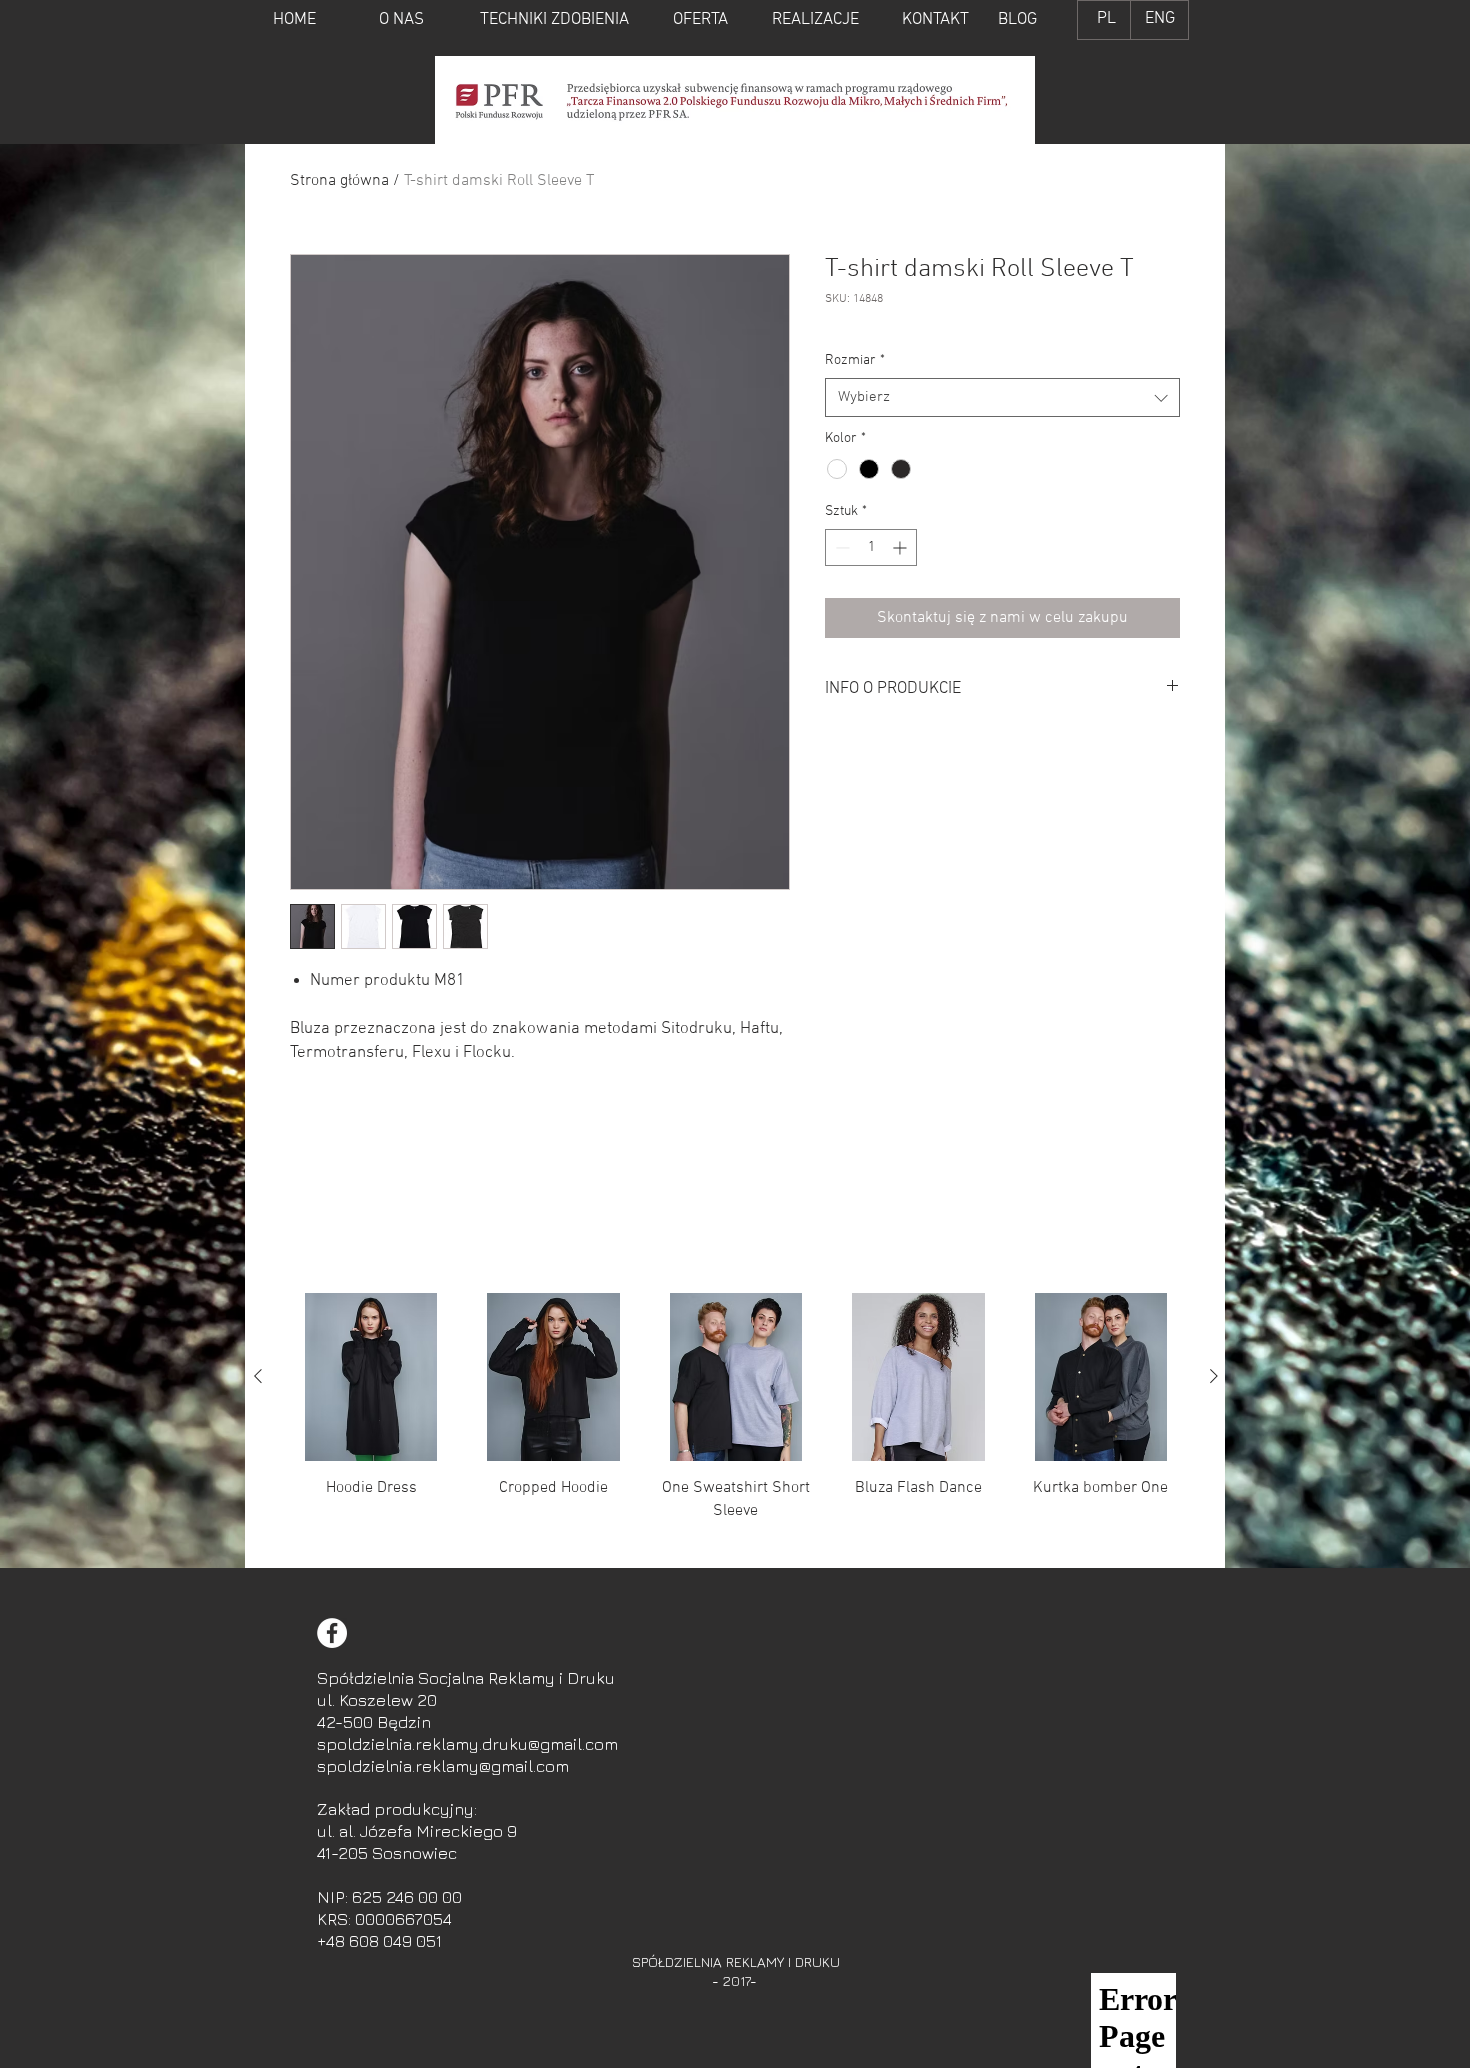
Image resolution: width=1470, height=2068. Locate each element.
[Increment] (901, 547)
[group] (736, 1422)
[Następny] (1214, 1376)
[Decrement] (840, 547)
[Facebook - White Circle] (332, 1633)
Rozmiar (855, 360)
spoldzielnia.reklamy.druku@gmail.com (467, 1744)
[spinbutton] (871, 547)
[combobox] (1002, 397)
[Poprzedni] (258, 1376)
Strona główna (339, 181)
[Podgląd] (371, 1377)
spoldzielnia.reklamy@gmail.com (443, 1766)
